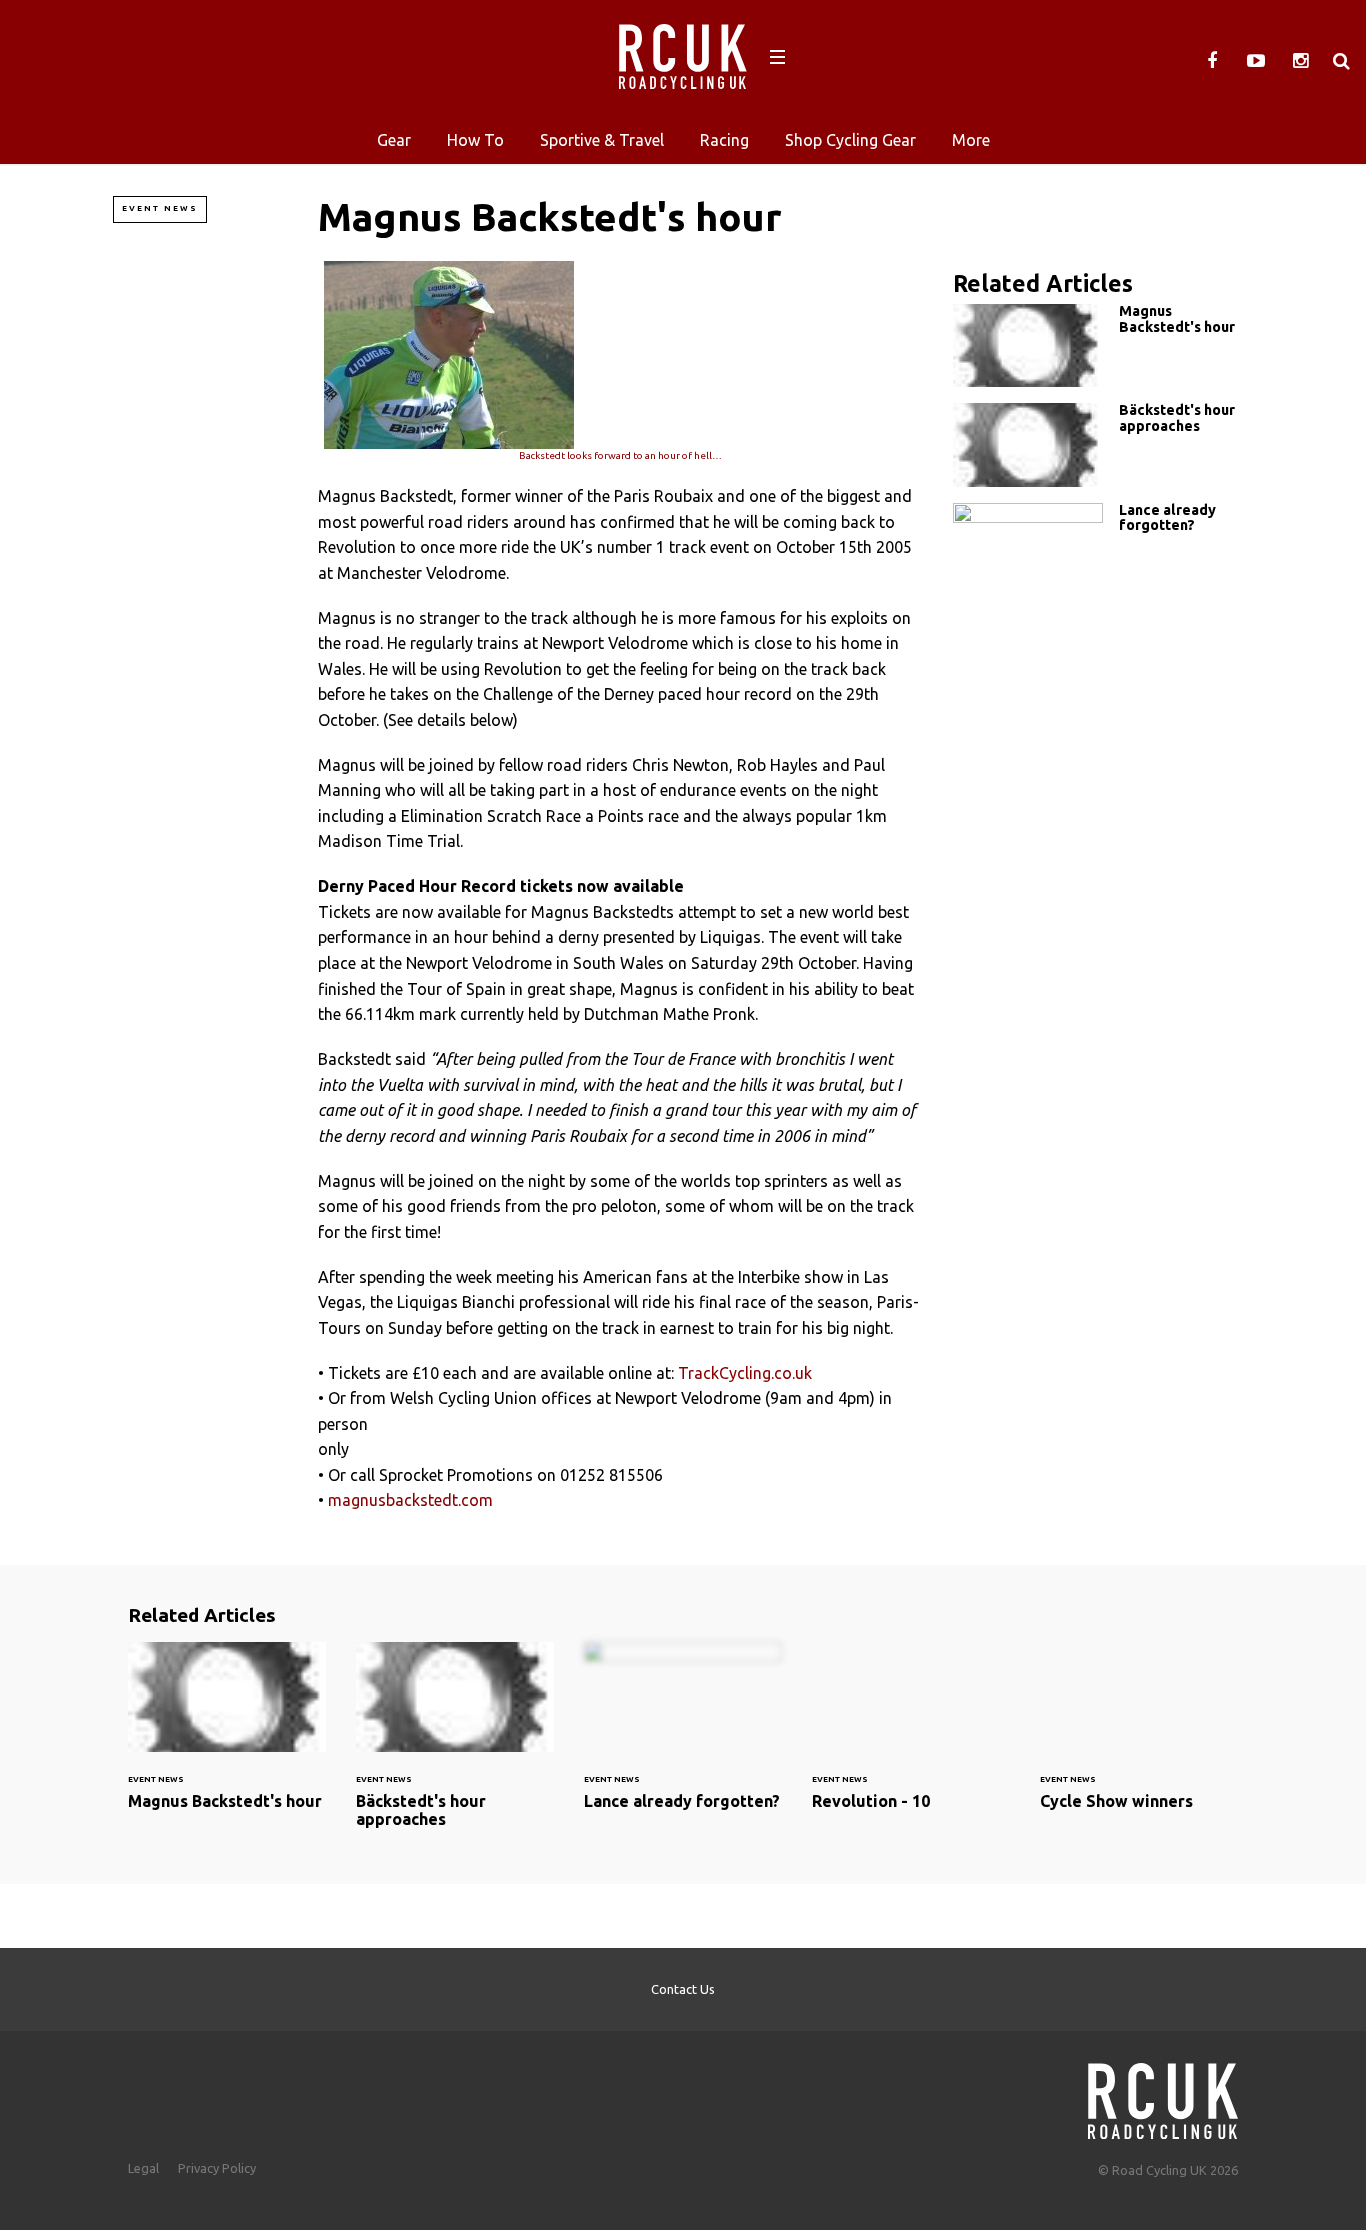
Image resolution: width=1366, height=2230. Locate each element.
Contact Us (683, 1989)
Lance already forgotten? (1103, 544)
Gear (394, 140)
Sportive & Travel (602, 140)
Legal (143, 2168)
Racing (724, 140)
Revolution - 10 (911, 1738)
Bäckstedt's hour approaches (1103, 444)
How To (475, 140)
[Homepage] (1163, 2095)
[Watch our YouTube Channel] (1256, 61)
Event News (160, 208)
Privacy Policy (217, 2168)
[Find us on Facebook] (1212, 61)
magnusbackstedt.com (410, 1500)
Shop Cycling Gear (850, 140)
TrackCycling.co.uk (745, 1373)
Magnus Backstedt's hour (1103, 345)
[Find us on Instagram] (1300, 61)
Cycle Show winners (1139, 1738)
